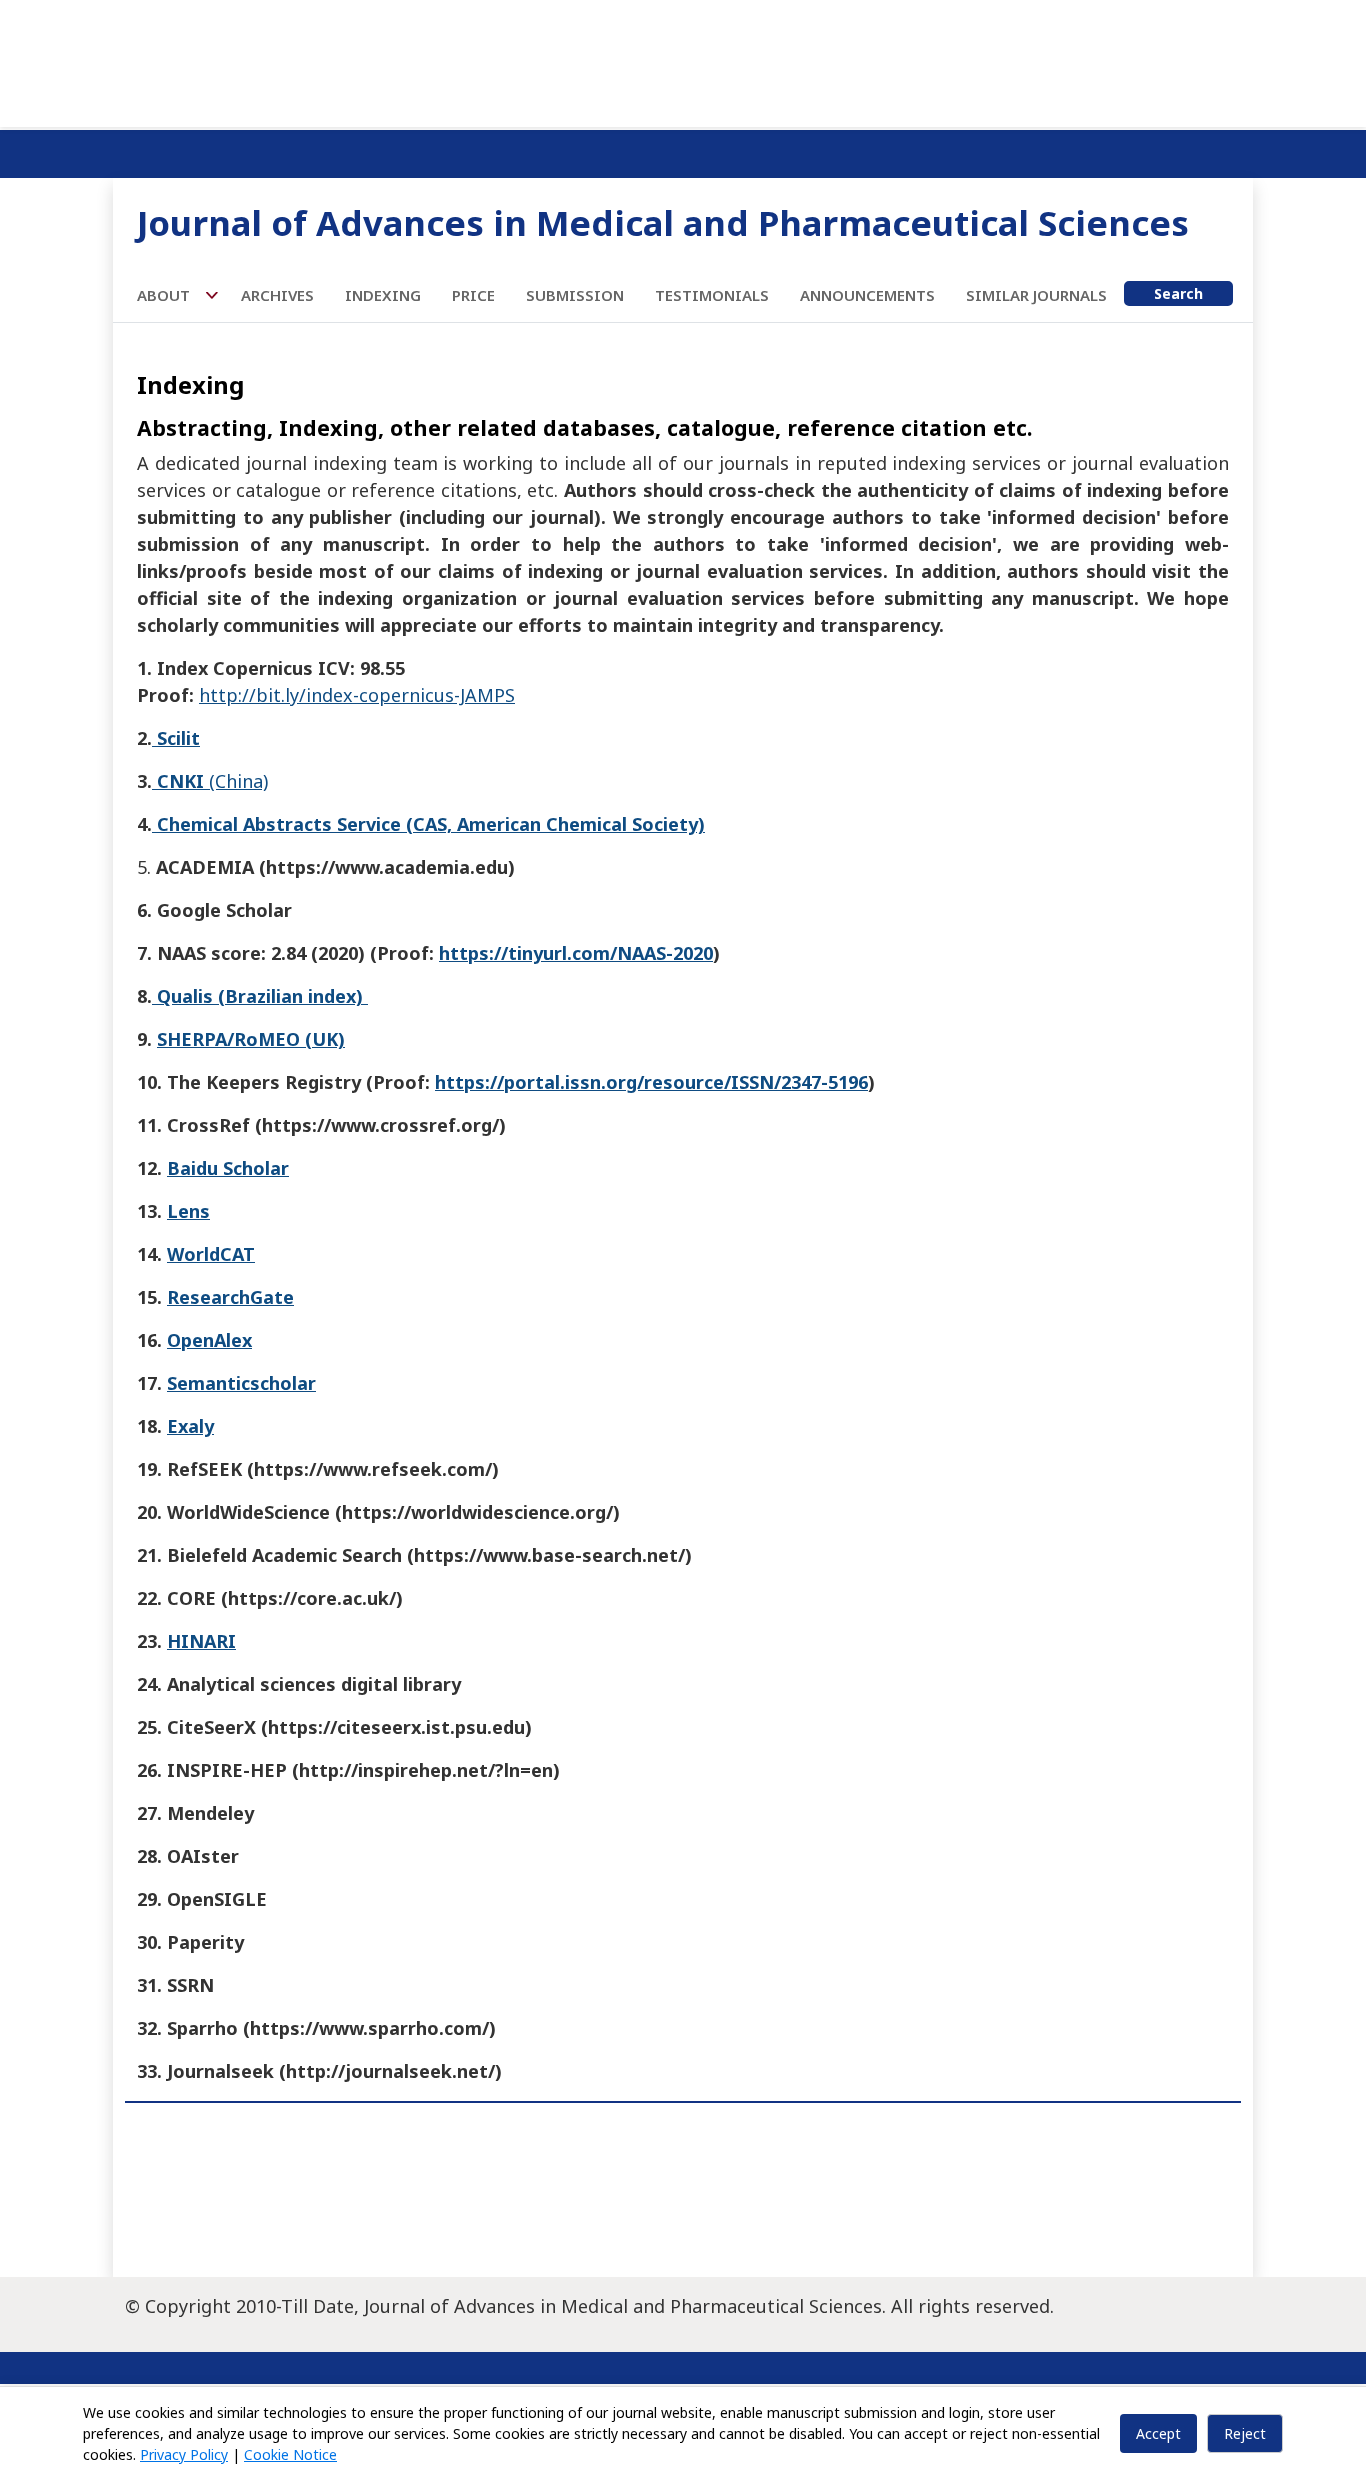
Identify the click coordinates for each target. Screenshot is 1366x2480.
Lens (188, 1211)
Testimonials (712, 295)
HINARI (201, 1641)
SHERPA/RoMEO (228, 1039)
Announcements (867, 295)
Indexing (383, 295)
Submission (575, 295)
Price (473, 295)
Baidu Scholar (228, 1168)
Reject (1245, 2433)
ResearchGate (230, 1297)
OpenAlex (209, 1340)
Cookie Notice (290, 2454)
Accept (1158, 2433)
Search (1178, 293)
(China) (210, 781)
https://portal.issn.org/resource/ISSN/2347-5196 (651, 1082)
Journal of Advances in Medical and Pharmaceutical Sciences (663, 222)
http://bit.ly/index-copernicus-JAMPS (357, 695)
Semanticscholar (241, 1383)
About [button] (165, 295)
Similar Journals (1036, 295)
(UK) (322, 1039)
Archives (277, 295)
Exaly (190, 1426)
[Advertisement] (683, 60)
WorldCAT (211, 1254)
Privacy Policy (184, 2454)
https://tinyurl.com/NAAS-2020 (576, 953)
